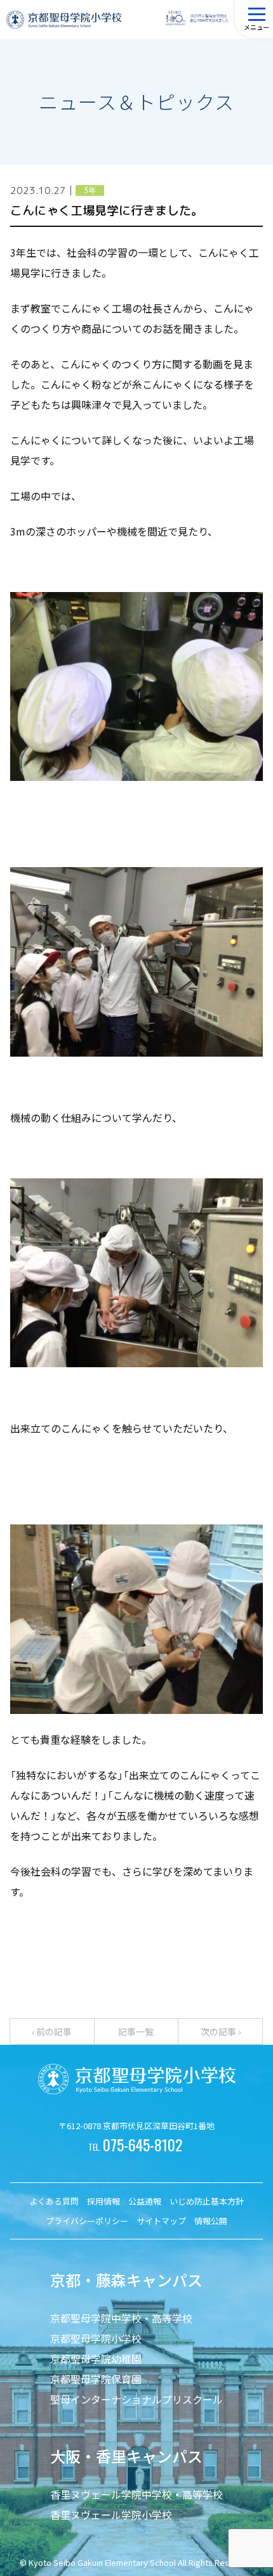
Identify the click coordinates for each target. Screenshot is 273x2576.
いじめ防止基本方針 (207, 2201)
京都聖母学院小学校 (96, 2338)
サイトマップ (161, 2221)
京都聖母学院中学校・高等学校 (121, 2318)
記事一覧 (136, 2032)
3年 (90, 190)
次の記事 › (221, 2032)
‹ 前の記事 (52, 2032)
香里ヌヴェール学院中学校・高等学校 (136, 2494)
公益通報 (145, 2201)
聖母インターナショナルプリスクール (136, 2399)
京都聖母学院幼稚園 (96, 2359)
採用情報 (103, 2201)
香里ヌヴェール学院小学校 (111, 2515)
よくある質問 (54, 2201)
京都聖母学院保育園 (96, 2379)
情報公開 (211, 2221)
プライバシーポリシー (87, 2221)
